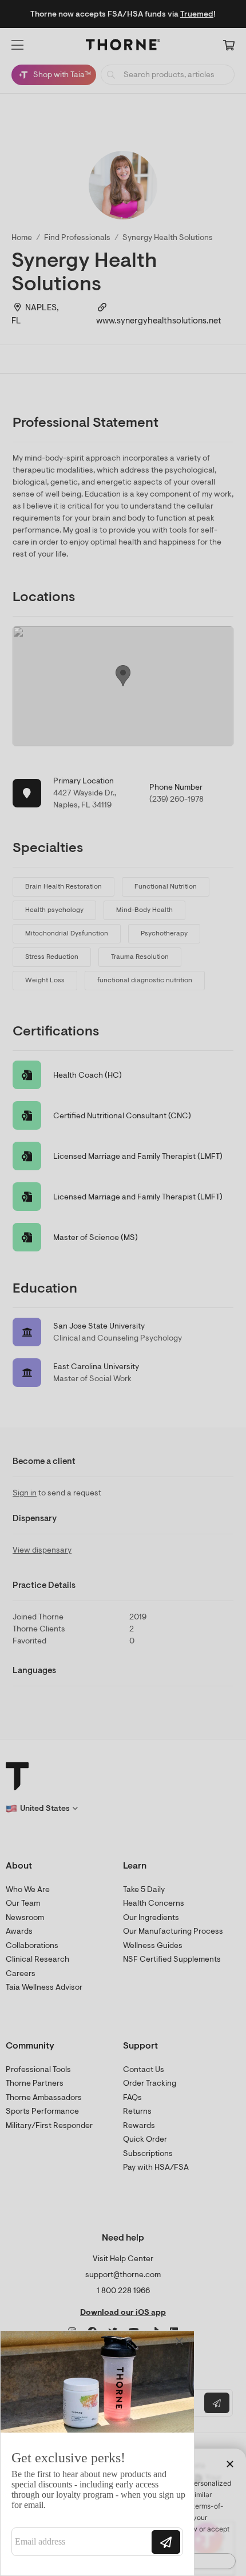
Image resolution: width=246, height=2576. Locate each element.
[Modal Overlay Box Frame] (97, 2453)
